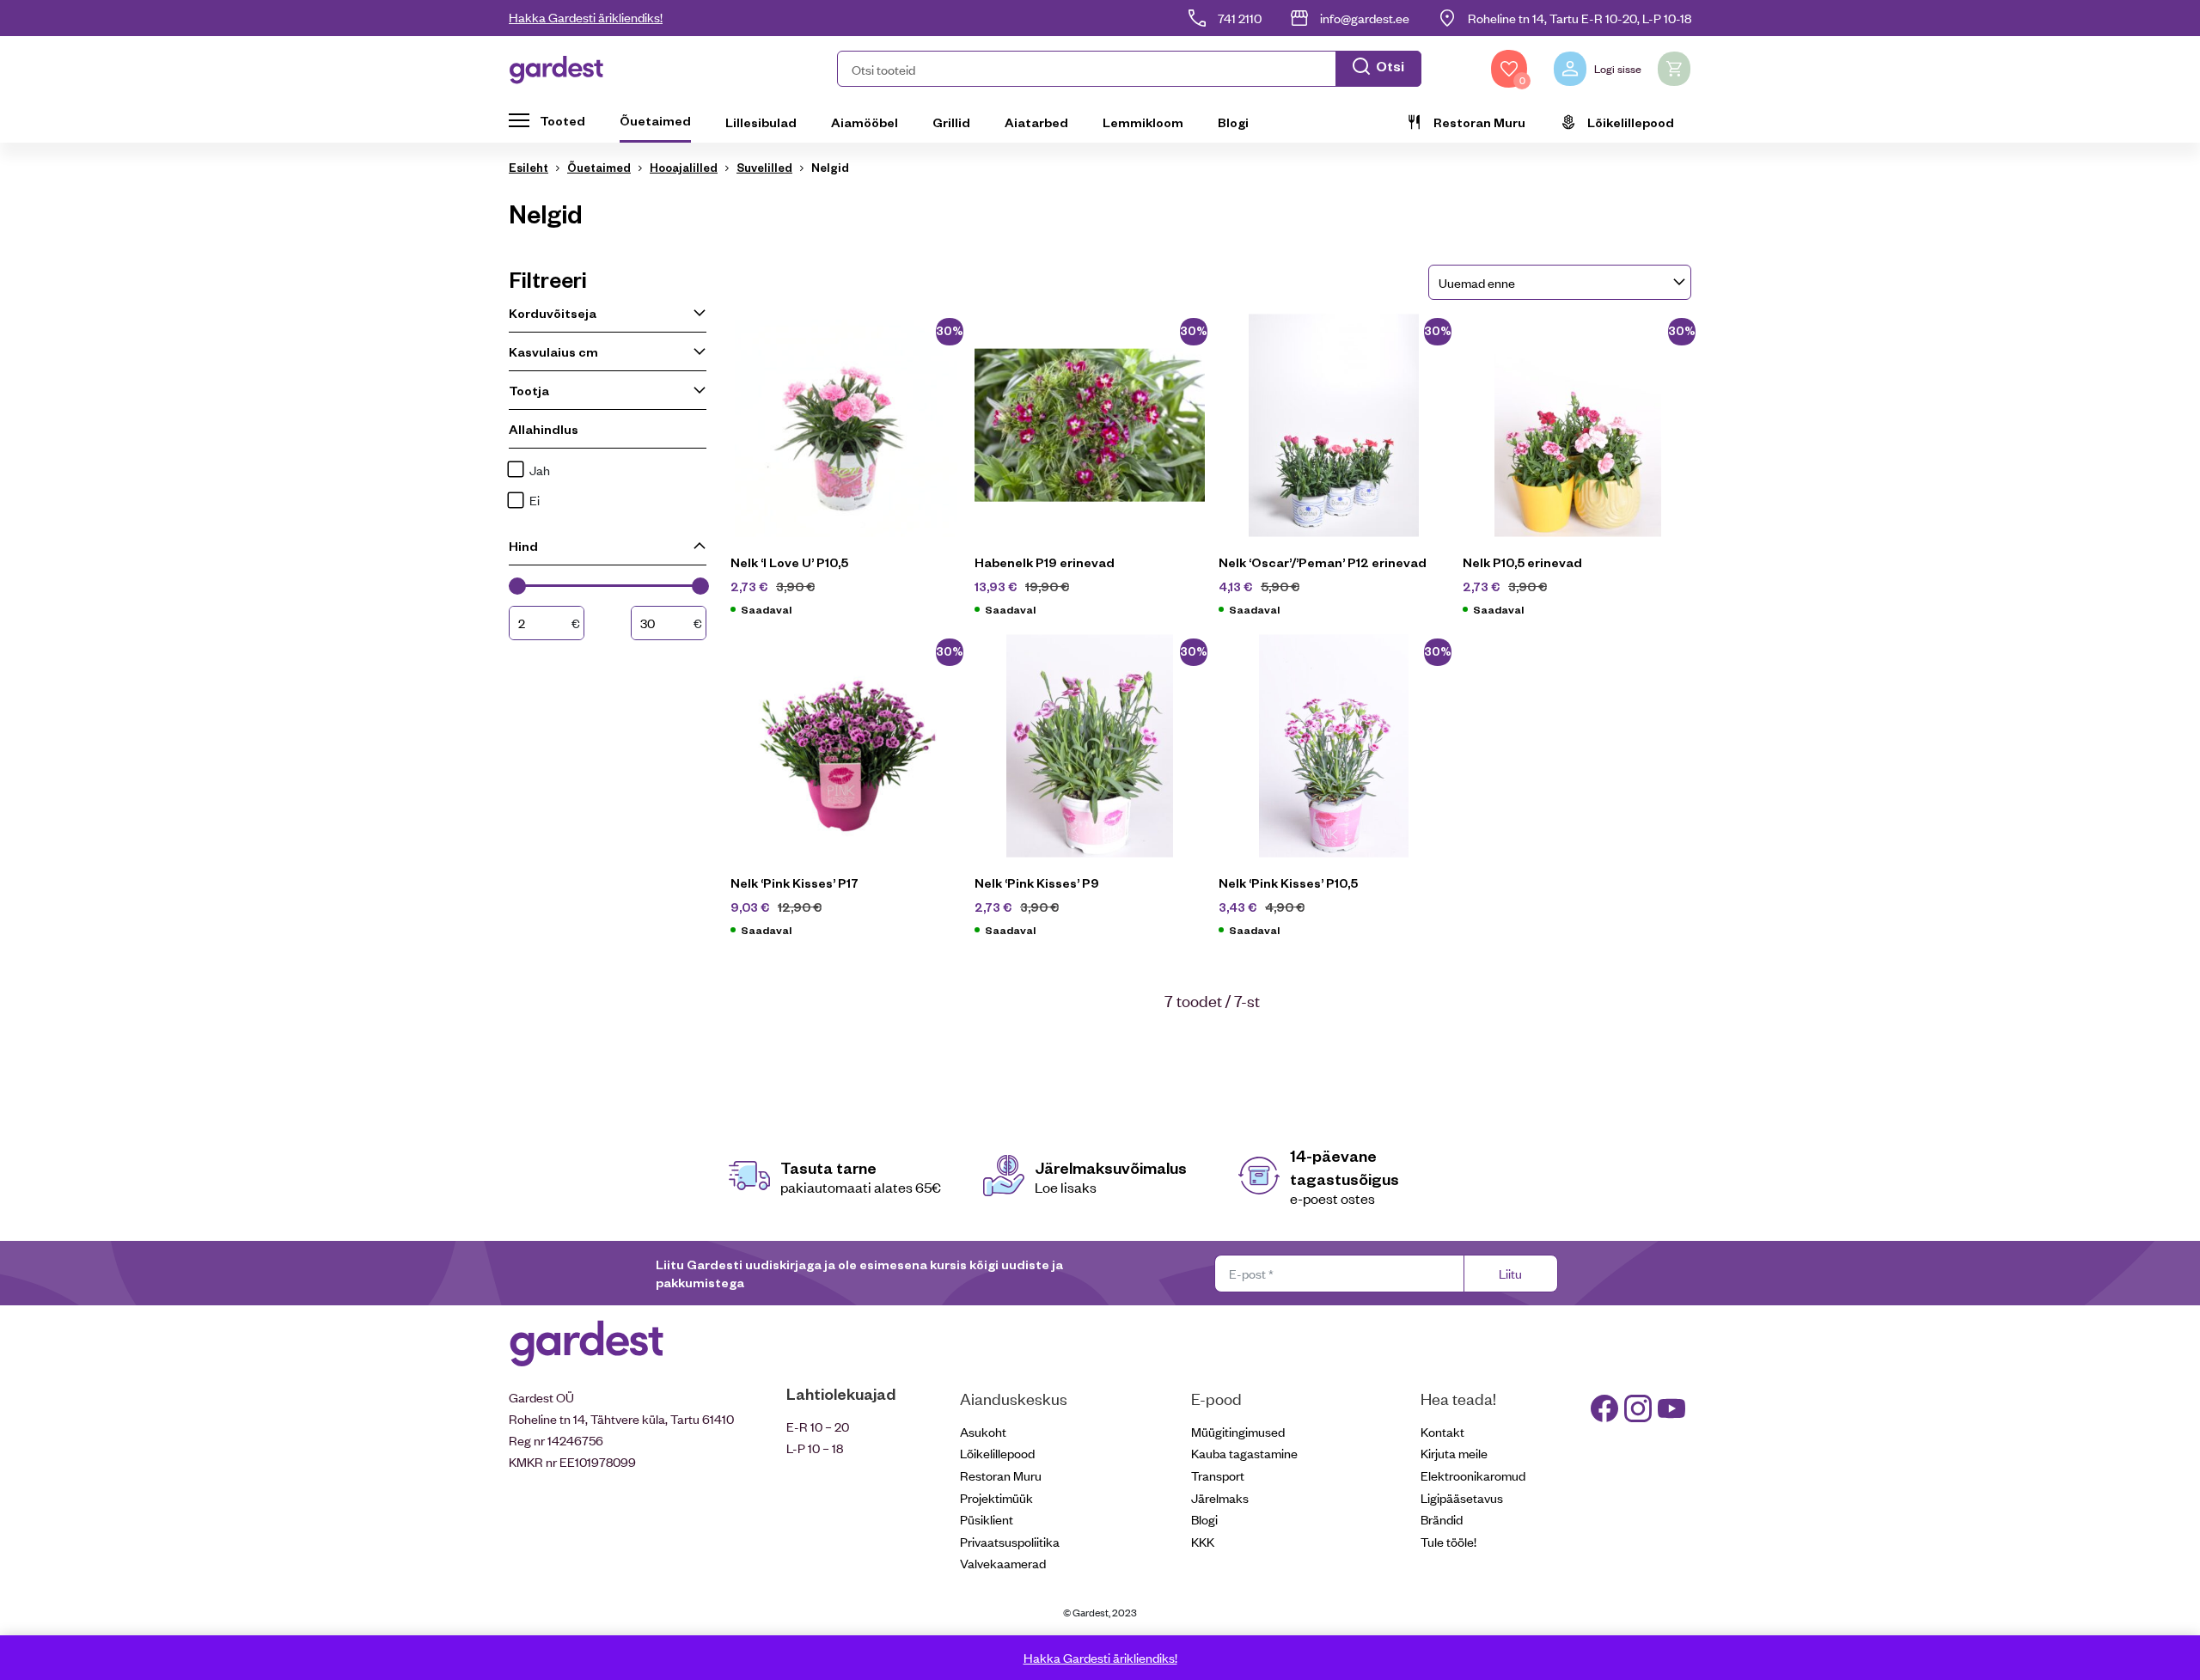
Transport (1218, 1475)
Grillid (951, 122)
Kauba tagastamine (1244, 1453)
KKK (1203, 1541)
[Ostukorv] (1674, 69)
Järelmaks (1220, 1497)
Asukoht (983, 1431)
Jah (540, 470)
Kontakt (1442, 1431)
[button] (1129, 69)
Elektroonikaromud (1473, 1475)
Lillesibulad (761, 122)
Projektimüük (996, 1497)
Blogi (1233, 122)
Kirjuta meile (1454, 1453)
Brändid (1442, 1519)
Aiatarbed (1036, 122)
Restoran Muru (1479, 122)
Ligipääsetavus (1462, 1497)
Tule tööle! (1448, 1541)
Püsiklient (987, 1519)
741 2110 (1240, 18)
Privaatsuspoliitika (1010, 1541)
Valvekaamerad (1003, 1563)
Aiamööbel (865, 122)
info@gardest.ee (1365, 18)
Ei (535, 500)
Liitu (1510, 1273)
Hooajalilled (684, 166)
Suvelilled (764, 166)
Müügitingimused (1238, 1431)
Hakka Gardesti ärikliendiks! (586, 17)
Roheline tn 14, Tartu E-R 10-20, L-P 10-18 (1580, 18)
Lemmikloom (1143, 122)
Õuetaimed (655, 120)
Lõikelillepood (1631, 122)
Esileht (529, 166)
